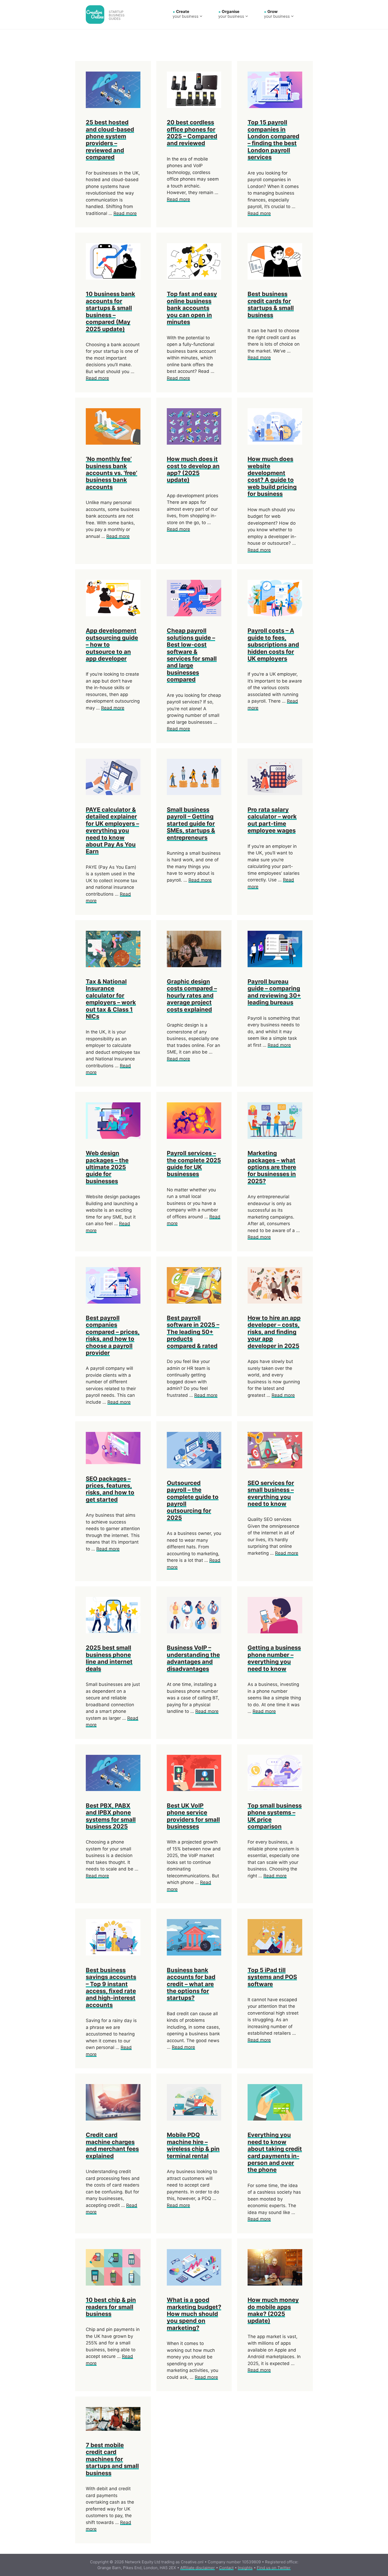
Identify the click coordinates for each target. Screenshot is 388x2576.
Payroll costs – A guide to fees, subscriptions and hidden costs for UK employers (273, 645)
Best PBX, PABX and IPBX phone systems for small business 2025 (111, 1816)
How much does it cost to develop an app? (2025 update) (193, 469)
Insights (245, 2568)
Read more (125, 213)
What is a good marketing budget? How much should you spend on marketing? (194, 2314)
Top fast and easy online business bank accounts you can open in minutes (192, 308)
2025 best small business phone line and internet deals (109, 1658)
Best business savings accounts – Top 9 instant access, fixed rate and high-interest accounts (111, 1987)
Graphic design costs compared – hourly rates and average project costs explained (192, 995)
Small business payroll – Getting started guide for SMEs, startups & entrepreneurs (191, 824)
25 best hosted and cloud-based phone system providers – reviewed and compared (110, 140)
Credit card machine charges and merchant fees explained (112, 2145)
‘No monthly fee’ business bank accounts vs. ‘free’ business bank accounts (112, 473)
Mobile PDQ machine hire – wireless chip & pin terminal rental (193, 2145)
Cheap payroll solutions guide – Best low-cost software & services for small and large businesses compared (192, 655)
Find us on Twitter (274, 2568)
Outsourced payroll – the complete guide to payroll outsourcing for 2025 (193, 1500)
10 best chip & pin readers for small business (111, 2307)
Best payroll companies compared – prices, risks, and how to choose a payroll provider (113, 1335)
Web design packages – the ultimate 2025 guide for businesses (107, 1167)
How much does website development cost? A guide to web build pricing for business (272, 476)
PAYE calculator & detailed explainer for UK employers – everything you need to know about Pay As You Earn (112, 830)
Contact (226, 2568)
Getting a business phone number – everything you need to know (274, 1658)
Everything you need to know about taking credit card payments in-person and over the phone (275, 2152)
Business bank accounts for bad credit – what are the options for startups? (191, 1984)
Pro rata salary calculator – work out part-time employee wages (272, 820)
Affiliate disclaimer (198, 2568)
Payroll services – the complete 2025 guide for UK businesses (194, 1164)
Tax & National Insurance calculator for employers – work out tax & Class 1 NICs (111, 999)
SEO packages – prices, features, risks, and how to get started (110, 1489)
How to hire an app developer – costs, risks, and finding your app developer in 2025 (274, 1332)
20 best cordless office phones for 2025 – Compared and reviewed (192, 133)
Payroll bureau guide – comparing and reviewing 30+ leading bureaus (274, 992)
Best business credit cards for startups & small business (271, 304)
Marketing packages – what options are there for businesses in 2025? (272, 1167)
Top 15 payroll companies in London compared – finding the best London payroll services (273, 140)
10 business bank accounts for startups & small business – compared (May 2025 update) (110, 311)
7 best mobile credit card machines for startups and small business (112, 2459)
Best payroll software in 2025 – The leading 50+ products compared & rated (193, 1332)
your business (186, 14)
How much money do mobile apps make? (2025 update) (273, 2310)
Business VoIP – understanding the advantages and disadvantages (193, 1658)
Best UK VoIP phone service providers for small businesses (193, 1816)
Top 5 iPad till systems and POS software (272, 1977)
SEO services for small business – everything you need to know (271, 1493)
